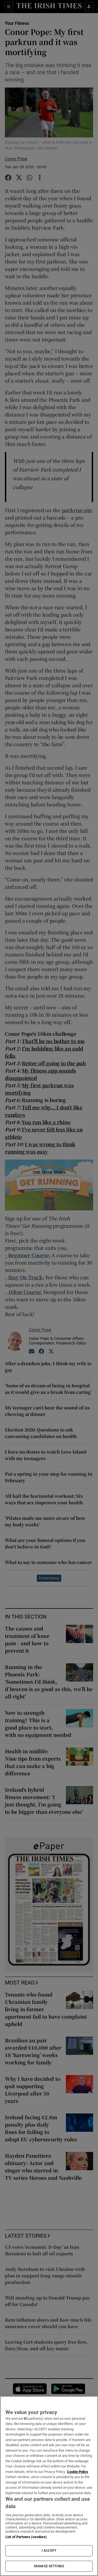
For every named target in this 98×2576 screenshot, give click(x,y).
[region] (49, 2486)
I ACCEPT (49, 2551)
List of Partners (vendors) (26, 2537)
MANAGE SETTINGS (49, 2566)
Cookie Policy (78, 2472)
